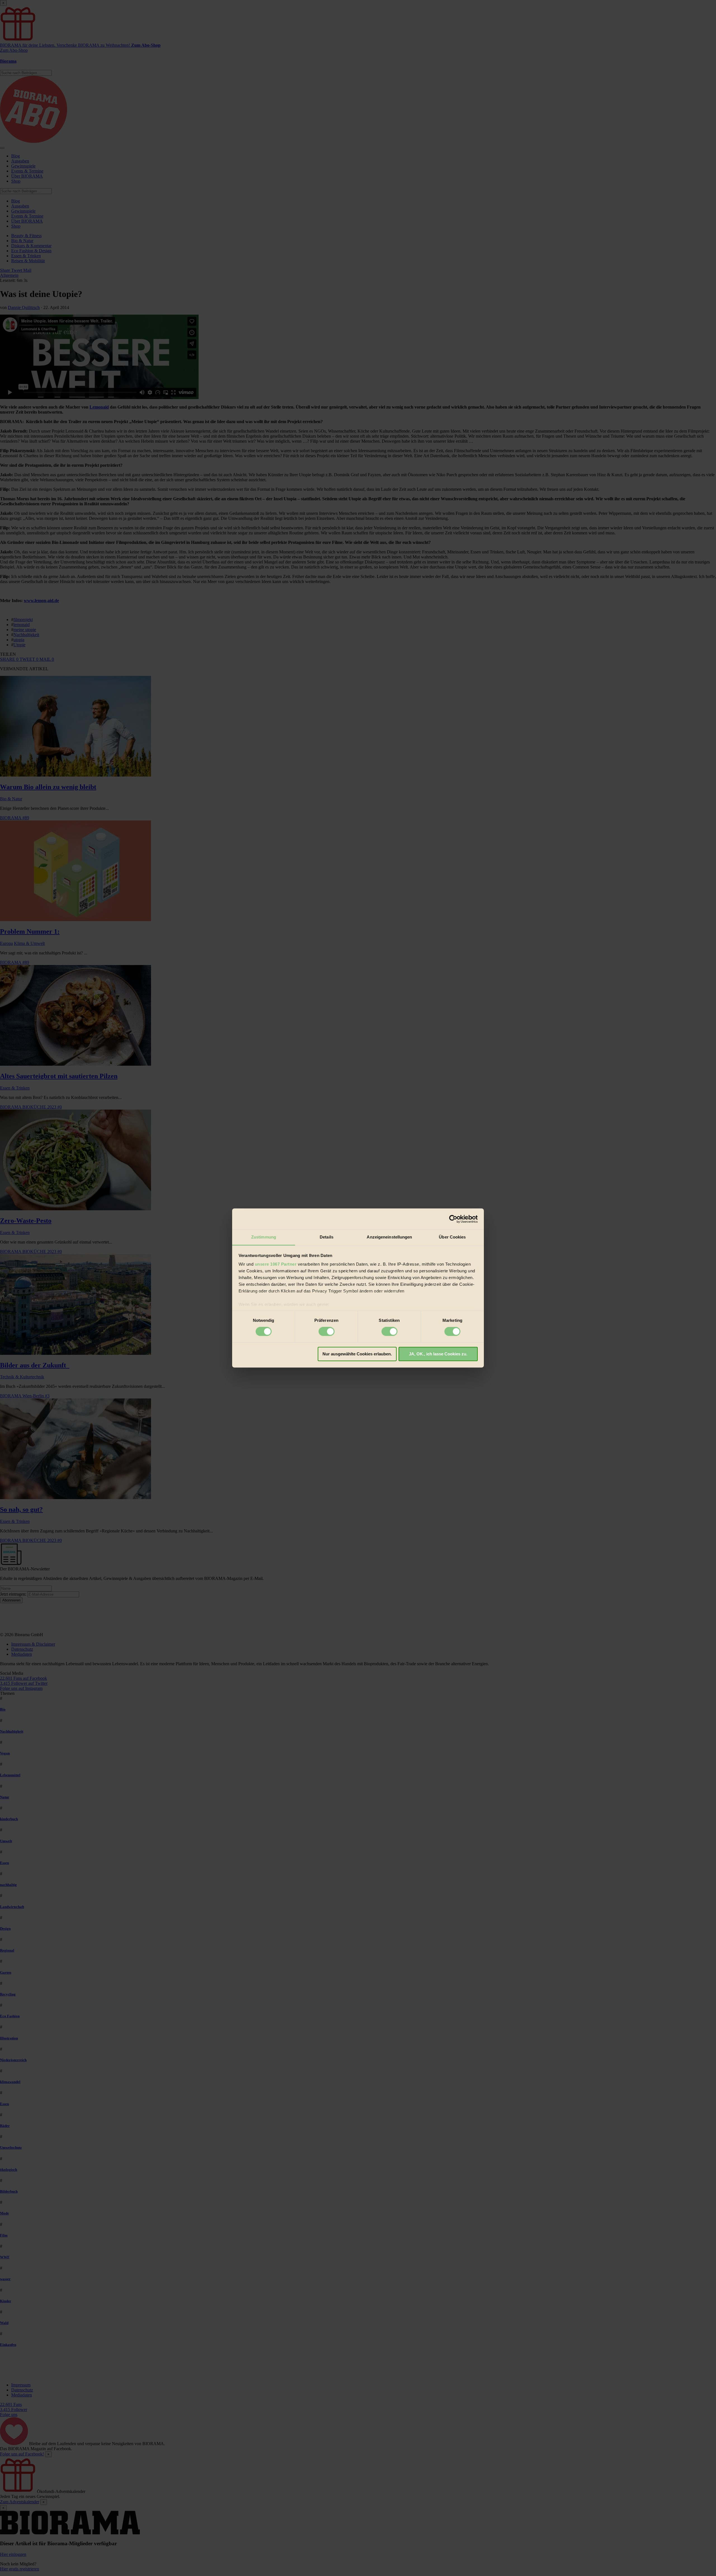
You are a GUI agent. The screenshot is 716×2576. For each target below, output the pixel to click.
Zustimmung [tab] (264, 1237)
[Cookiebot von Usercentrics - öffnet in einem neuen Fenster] (453, 1219)
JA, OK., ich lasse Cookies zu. (438, 1354)
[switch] (327, 1332)
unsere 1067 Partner (276, 1264)
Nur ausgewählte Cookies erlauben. (357, 1354)
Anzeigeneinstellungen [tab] (389, 1237)
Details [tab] (327, 1237)
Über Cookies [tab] (452, 1237)
